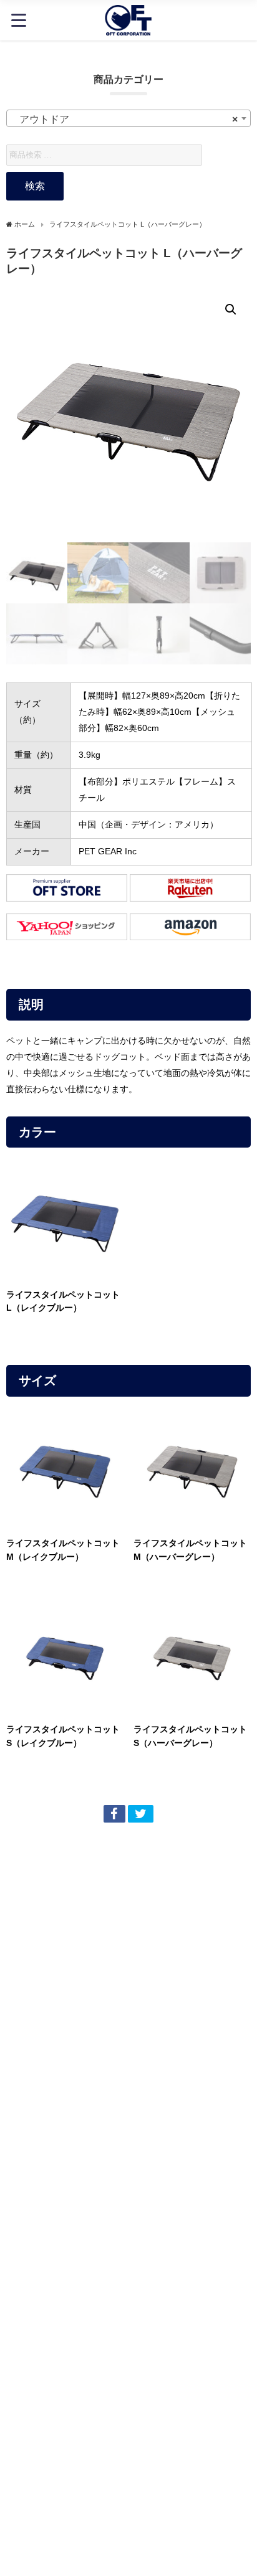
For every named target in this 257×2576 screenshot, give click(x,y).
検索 (35, 186)
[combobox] (128, 118)
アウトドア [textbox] (125, 119)
